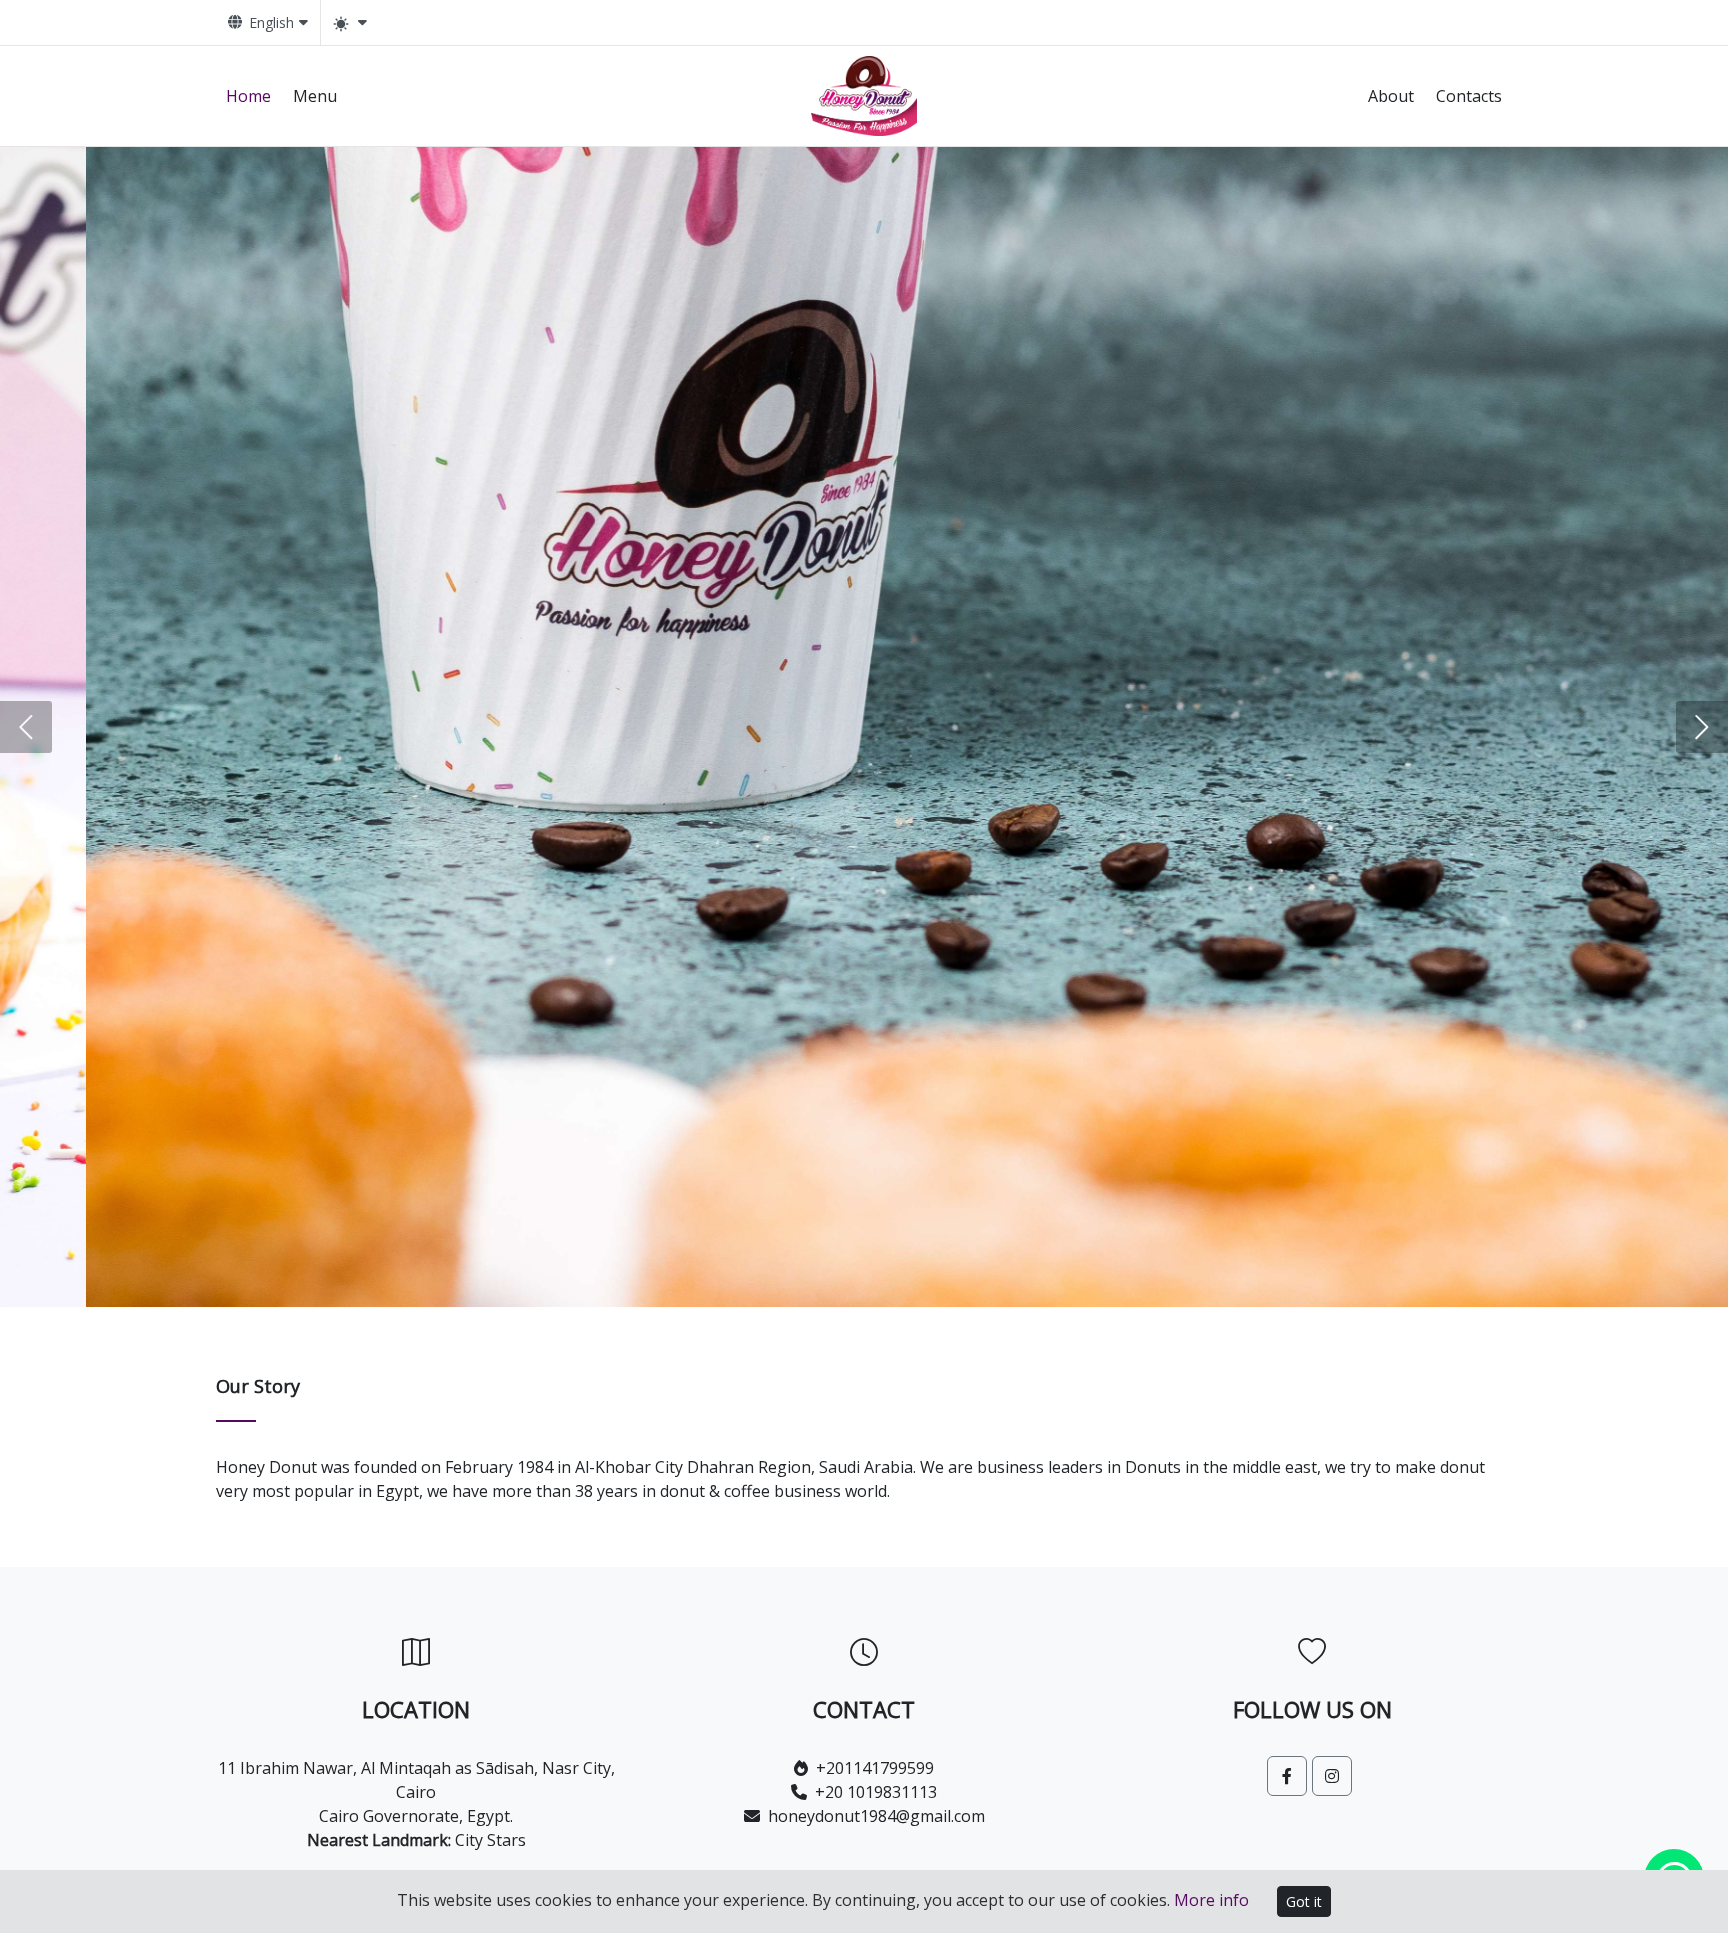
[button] (26, 727)
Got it (1304, 1901)
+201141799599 (875, 1768)
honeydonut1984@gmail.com (876, 1816)
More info (1211, 1900)
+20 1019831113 (876, 1792)
